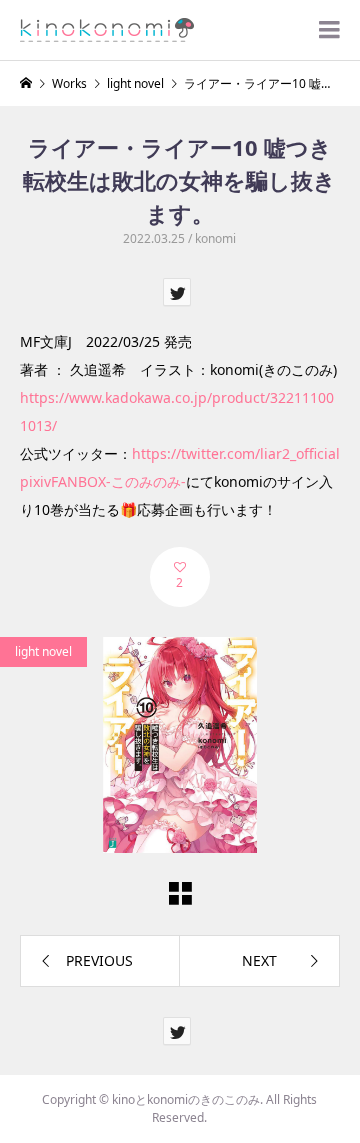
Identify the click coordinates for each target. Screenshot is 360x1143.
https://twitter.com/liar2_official (236, 453)
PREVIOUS (99, 960)
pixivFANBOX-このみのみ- (103, 481)
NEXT (259, 960)
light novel (43, 651)
